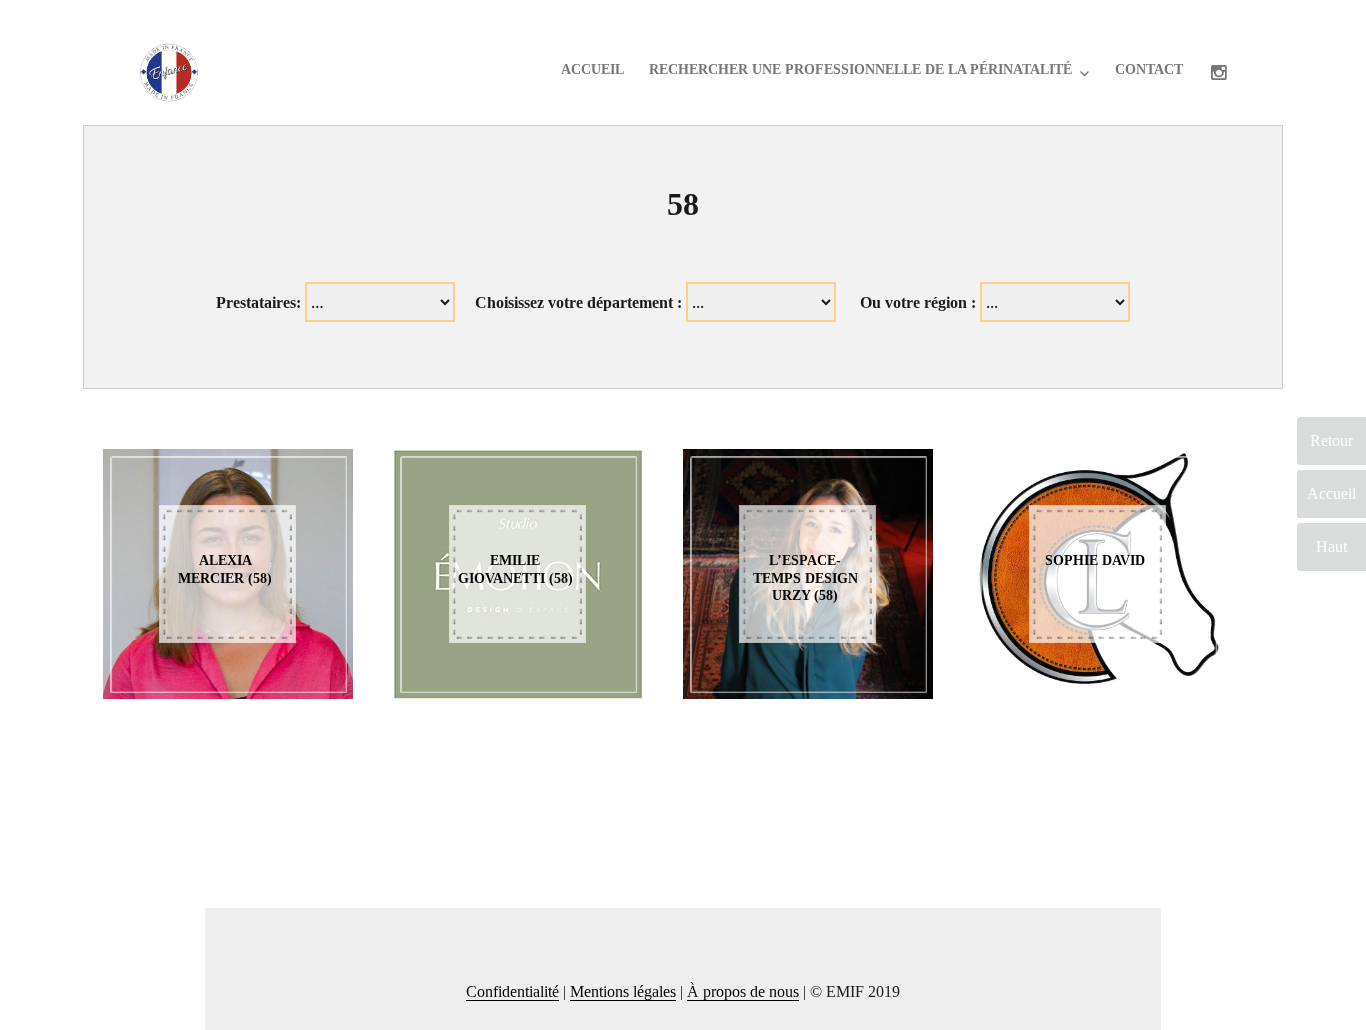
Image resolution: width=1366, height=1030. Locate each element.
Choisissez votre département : (578, 302)
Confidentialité (512, 991)
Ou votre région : (918, 302)
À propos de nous (743, 991)
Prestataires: (258, 302)
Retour (1331, 440)
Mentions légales (623, 991)
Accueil (592, 69)
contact (1149, 69)
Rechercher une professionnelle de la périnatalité (860, 69)
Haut (1331, 546)
